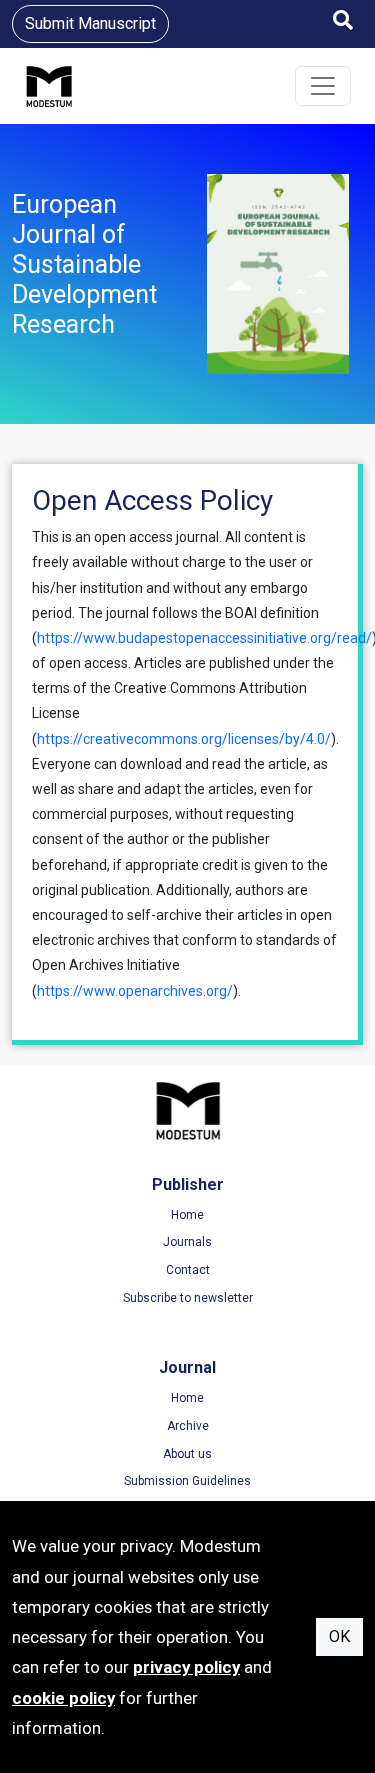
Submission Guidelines (187, 1481)
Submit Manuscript (90, 23)
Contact (188, 1270)
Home (187, 1215)
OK (339, 1636)
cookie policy (63, 1698)
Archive (188, 1426)
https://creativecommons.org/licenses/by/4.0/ (184, 739)
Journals (187, 1242)
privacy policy (186, 1667)
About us (187, 1454)
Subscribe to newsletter (188, 1298)
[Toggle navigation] (323, 86)
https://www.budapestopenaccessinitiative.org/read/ (204, 638)
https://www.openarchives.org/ (135, 991)
